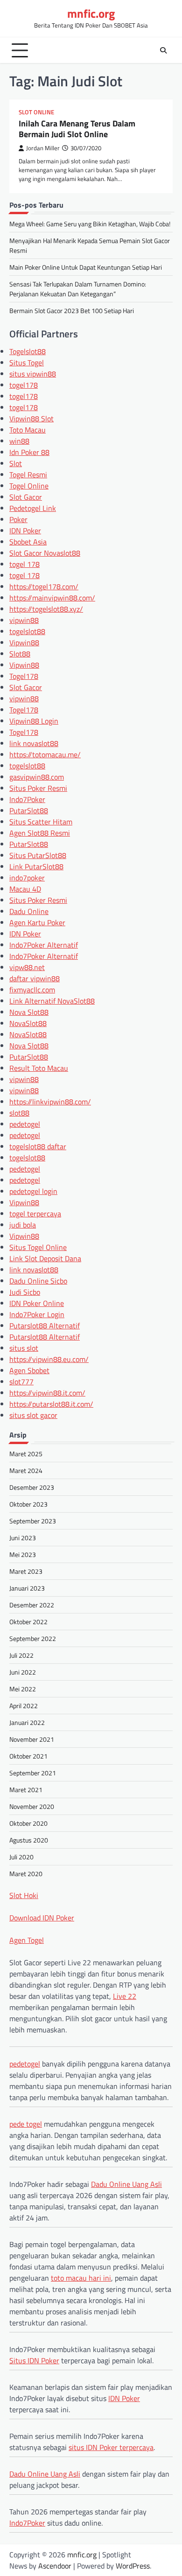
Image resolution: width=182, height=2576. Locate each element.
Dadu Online (29, 911)
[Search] (163, 50)
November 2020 (32, 1806)
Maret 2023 (26, 1571)
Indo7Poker (27, 799)
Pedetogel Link (33, 508)
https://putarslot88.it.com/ (51, 1404)
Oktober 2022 (28, 1622)
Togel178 (24, 676)
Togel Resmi (28, 475)
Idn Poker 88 (29, 452)
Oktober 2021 (28, 1756)
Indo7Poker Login (37, 1314)
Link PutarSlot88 (36, 866)
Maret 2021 (26, 1790)
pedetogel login (33, 1191)
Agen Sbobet (29, 1370)
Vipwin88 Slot (31, 419)
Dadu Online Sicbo (38, 1281)
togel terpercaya (35, 1214)
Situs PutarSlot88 (38, 855)
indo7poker (27, 878)
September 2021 (33, 1773)
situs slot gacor (33, 1415)
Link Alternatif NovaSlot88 (52, 1001)
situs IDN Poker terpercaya (111, 2447)
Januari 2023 (27, 1588)
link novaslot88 (34, 743)
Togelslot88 (28, 351)
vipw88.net (27, 967)
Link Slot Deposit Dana (45, 1258)
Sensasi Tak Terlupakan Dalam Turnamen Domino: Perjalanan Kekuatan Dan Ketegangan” (78, 289)
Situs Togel (27, 363)
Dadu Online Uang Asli (126, 2184)
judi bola (23, 1225)
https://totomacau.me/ (45, 754)
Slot (16, 463)
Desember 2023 (32, 1487)
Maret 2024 (26, 1470)
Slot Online (36, 112)
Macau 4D (25, 889)
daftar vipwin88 (35, 978)
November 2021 (32, 1739)
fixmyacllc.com (32, 990)
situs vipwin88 (33, 374)
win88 (19, 441)
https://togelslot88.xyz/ (46, 609)
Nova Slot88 (29, 1012)
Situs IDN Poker (34, 2360)
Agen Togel (27, 1940)
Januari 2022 (27, 1722)
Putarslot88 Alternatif (45, 1326)
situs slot (24, 1348)
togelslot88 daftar (38, 1146)
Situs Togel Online (38, 1247)
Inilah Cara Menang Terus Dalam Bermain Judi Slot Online (77, 129)
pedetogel (25, 1124)
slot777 (21, 1382)
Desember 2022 (32, 1605)
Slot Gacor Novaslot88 (45, 553)
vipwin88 (24, 620)
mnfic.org (91, 14)
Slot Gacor (26, 497)
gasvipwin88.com (37, 777)
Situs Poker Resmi (38, 788)
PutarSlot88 (29, 810)
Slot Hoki (24, 1895)
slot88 (19, 1113)
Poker (18, 519)
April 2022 (24, 1706)
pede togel (26, 2124)
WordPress (133, 2566)
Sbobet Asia (28, 542)
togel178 (24, 385)
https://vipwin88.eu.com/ (49, 1359)
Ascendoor (55, 2566)
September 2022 (33, 1638)
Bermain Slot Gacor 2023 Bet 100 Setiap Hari (72, 311)
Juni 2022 (23, 1672)
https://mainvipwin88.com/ (52, 598)
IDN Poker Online (37, 1303)
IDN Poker (25, 531)
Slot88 (20, 654)
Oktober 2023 (28, 1504)
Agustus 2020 (29, 1840)
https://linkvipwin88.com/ (50, 1102)
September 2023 (33, 1521)
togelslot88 (27, 631)
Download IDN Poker (42, 1918)
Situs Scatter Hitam (41, 822)
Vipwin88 (24, 642)
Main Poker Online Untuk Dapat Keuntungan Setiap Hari (86, 267)
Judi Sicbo (25, 1292)
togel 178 (24, 564)
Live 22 (125, 1996)
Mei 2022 (23, 1689)
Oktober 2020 (28, 1823)
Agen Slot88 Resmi (40, 833)
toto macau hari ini (81, 2278)
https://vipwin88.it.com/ (47, 1393)
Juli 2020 (21, 1857)
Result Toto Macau (39, 1068)
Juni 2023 (23, 1538)
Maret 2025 (26, 1454)
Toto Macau (28, 430)
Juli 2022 (21, 1655)
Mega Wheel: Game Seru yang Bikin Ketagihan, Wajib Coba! (90, 224)
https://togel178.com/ (44, 586)
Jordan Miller (43, 148)
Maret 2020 (26, 1874)
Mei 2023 (23, 1554)
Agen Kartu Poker (37, 922)
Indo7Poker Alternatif (44, 945)
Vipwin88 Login (34, 721)
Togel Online (29, 486)
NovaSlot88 (28, 1023)
